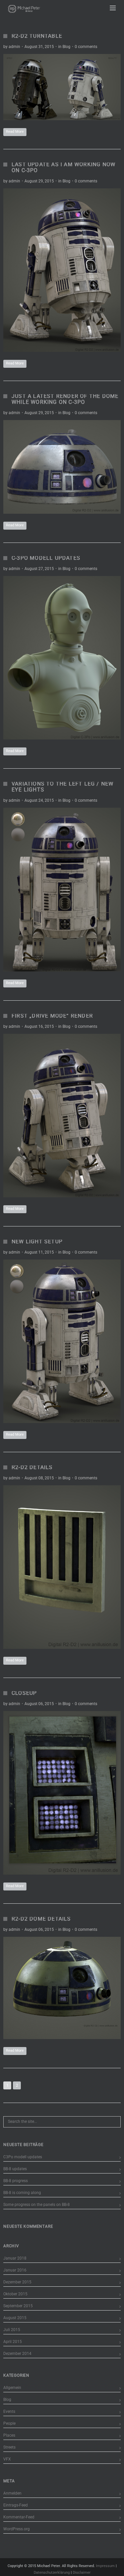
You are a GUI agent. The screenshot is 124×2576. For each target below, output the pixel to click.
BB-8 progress (16, 2181)
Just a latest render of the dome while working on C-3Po (65, 399)
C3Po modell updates (23, 2157)
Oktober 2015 (15, 2294)
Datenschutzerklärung (52, 2573)
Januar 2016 (15, 2270)
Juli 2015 (12, 2330)
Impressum (105, 2566)
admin (14, 47)
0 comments (86, 47)
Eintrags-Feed (16, 2505)
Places (9, 2435)
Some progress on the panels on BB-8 (37, 2205)
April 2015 (13, 2342)
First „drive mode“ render (52, 1016)
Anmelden (12, 2493)
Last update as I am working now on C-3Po (63, 167)
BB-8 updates (15, 2169)
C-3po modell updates (46, 558)
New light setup (37, 1241)
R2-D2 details (32, 1467)
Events (9, 2411)
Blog (66, 47)
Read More (15, 132)
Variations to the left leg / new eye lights (62, 787)
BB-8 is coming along (22, 2193)
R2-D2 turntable (37, 36)
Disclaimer (82, 2573)
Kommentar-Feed (19, 2517)
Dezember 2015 (17, 2282)
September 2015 (18, 2306)
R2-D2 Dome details (41, 1919)
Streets (9, 2447)
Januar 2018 (15, 2258)
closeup (24, 1693)
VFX (7, 2459)
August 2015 (15, 2318)
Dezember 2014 (17, 2354)
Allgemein (12, 2388)
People (9, 2423)
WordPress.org (17, 2529)
